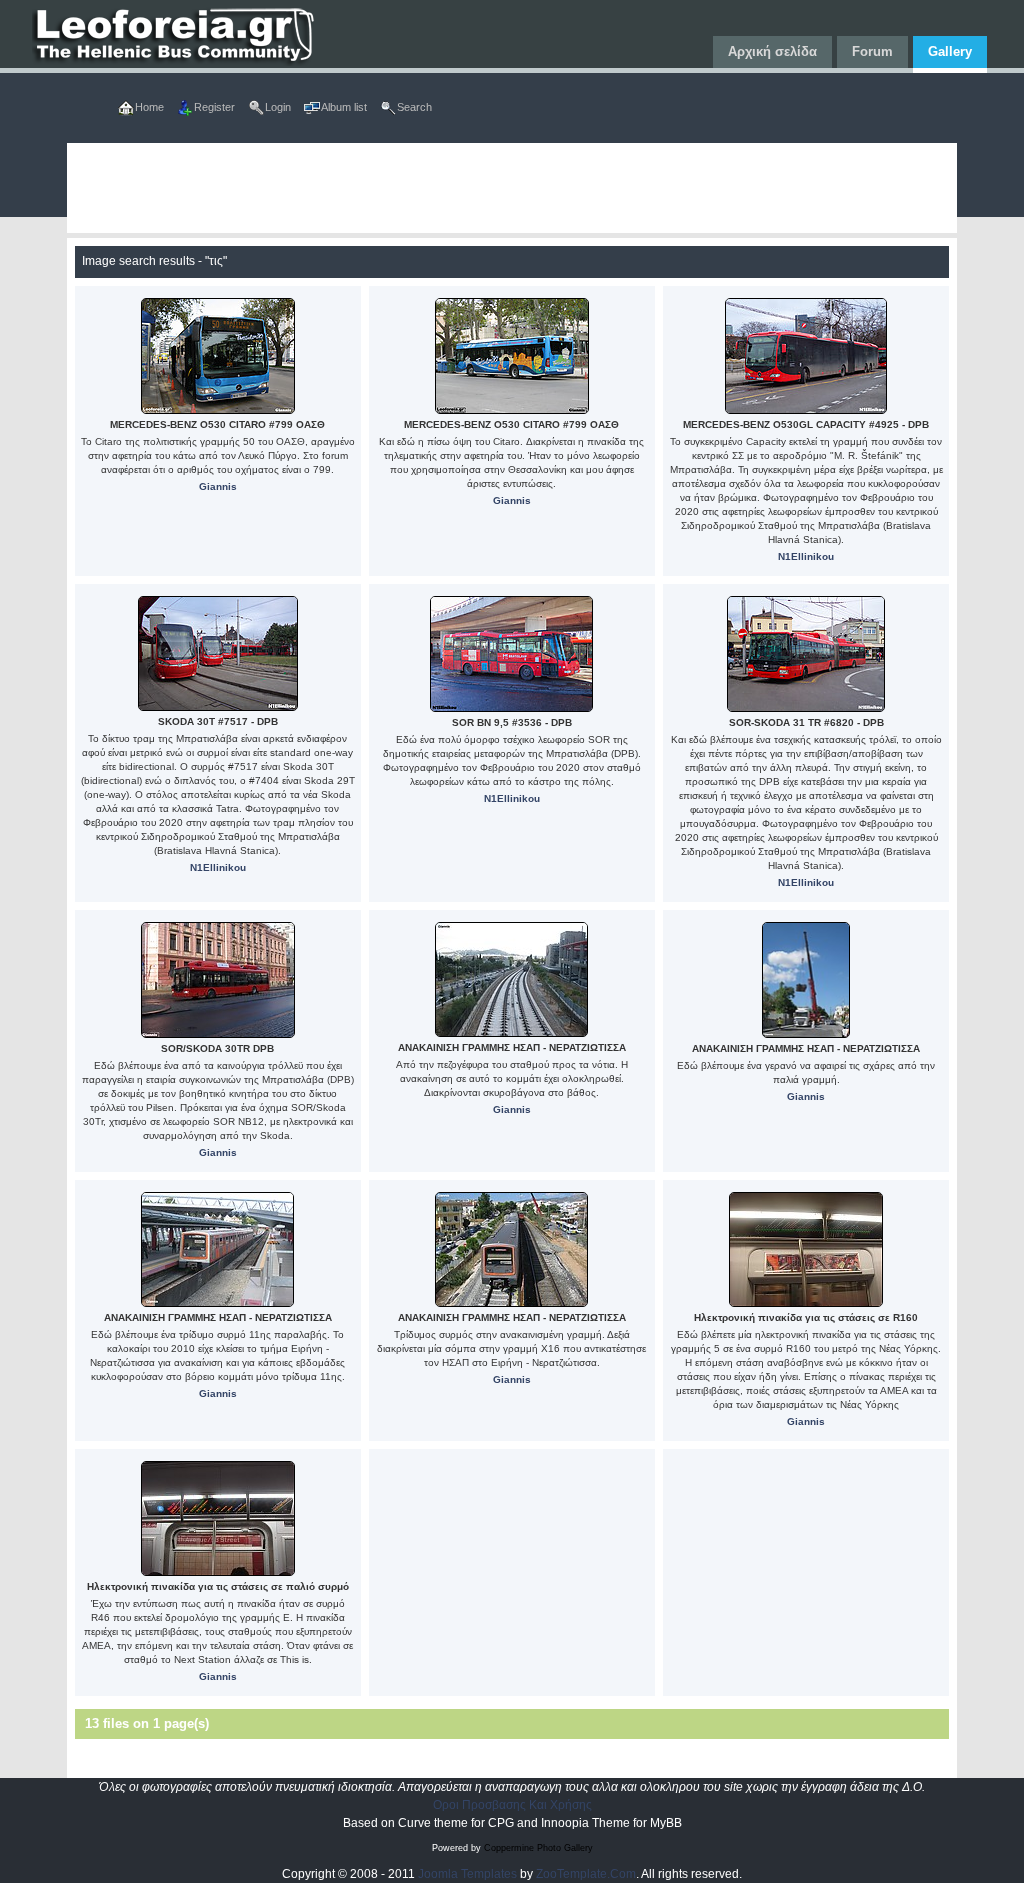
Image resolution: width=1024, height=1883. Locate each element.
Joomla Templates (467, 1874)
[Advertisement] (512, 188)
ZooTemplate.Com (586, 1874)
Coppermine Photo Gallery (538, 1848)
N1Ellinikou (806, 556)
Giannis (218, 486)
